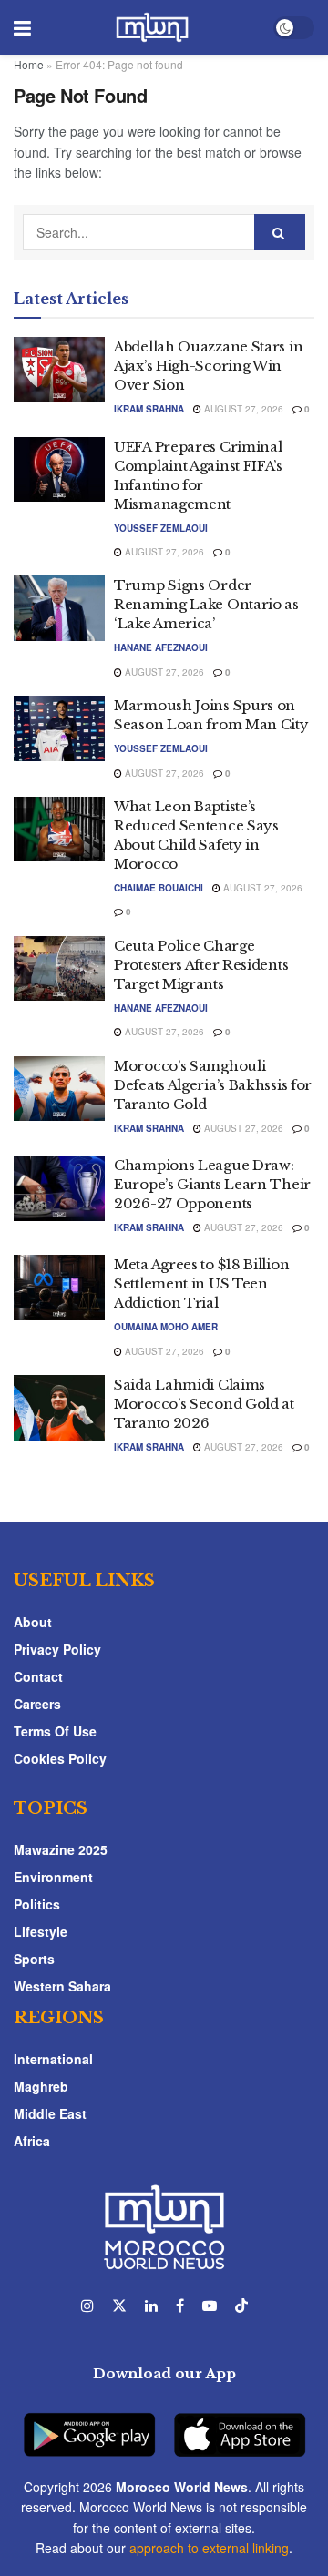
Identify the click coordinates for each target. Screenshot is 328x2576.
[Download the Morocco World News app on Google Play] (89, 2424)
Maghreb (41, 2086)
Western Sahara (62, 1986)
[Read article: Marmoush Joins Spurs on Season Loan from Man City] (59, 728)
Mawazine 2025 (61, 1849)
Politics (37, 1904)
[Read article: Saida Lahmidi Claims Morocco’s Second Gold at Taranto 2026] (59, 1408)
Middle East (50, 2113)
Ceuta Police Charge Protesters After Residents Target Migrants (201, 965)
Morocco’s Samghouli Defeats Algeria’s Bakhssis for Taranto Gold (213, 1085)
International (53, 2059)
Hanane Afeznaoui (161, 647)
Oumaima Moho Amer (166, 1327)
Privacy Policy (57, 1649)
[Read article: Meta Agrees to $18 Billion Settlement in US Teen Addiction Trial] (59, 1288)
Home (29, 64)
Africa (32, 2141)
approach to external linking (209, 2548)
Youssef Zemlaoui (161, 528)
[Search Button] (280, 232)
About (33, 1622)
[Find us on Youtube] (210, 2306)
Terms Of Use (55, 1731)
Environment (53, 1877)
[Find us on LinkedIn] (151, 2306)
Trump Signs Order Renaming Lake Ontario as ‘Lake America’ (206, 604)
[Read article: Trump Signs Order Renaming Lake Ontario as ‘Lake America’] (59, 608)
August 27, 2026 (242, 409)
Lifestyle (41, 1931)
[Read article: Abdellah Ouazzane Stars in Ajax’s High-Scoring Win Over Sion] (59, 370)
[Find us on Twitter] (119, 2306)
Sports (34, 1959)
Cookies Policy (60, 1758)
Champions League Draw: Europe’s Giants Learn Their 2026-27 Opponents (212, 1184)
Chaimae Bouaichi (159, 888)
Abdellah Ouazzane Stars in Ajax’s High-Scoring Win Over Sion (208, 366)
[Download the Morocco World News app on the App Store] (240, 2424)
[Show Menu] (22, 27)
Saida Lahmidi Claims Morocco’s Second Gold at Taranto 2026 (204, 1404)
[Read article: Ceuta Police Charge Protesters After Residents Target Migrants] (59, 969)
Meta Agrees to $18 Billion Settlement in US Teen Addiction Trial (201, 1283)
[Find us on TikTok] (241, 2306)
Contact (38, 1676)
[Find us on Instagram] (87, 2306)
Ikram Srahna (149, 409)
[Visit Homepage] (152, 27)
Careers (37, 1704)
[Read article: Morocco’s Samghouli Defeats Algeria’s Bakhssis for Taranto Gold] (59, 1089)
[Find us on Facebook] (180, 2306)
